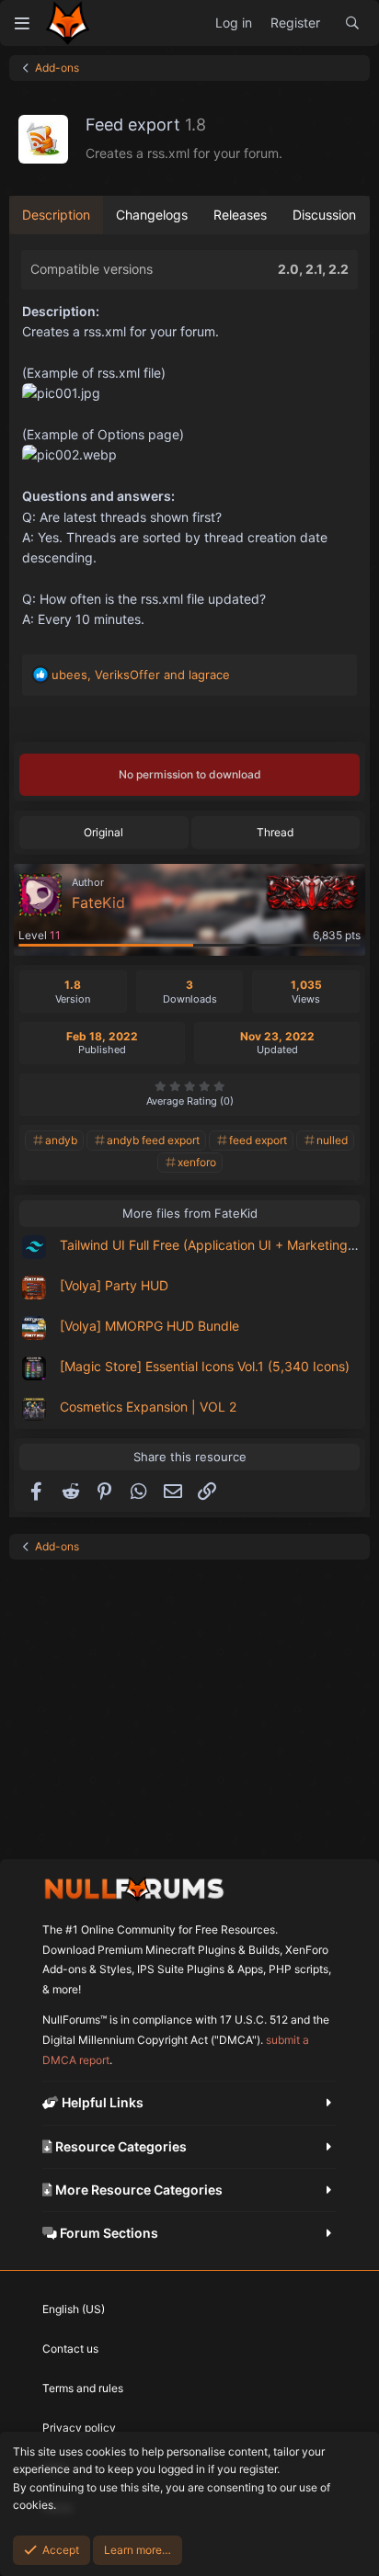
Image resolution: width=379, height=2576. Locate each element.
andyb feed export (153, 1140)
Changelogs (152, 215)
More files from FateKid (190, 1213)
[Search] (352, 23)
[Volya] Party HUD (114, 1285)
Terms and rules (83, 2388)
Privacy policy (79, 2428)
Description (56, 215)
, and (141, 675)
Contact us (70, 2349)
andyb (61, 1140)
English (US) (74, 2309)
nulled (332, 1140)
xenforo (197, 1162)
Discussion (324, 215)
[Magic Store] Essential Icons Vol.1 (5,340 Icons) (205, 1366)
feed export (258, 1140)
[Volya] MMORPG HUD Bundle (149, 1326)
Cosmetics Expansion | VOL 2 (148, 1407)
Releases (240, 215)
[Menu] (22, 23)
